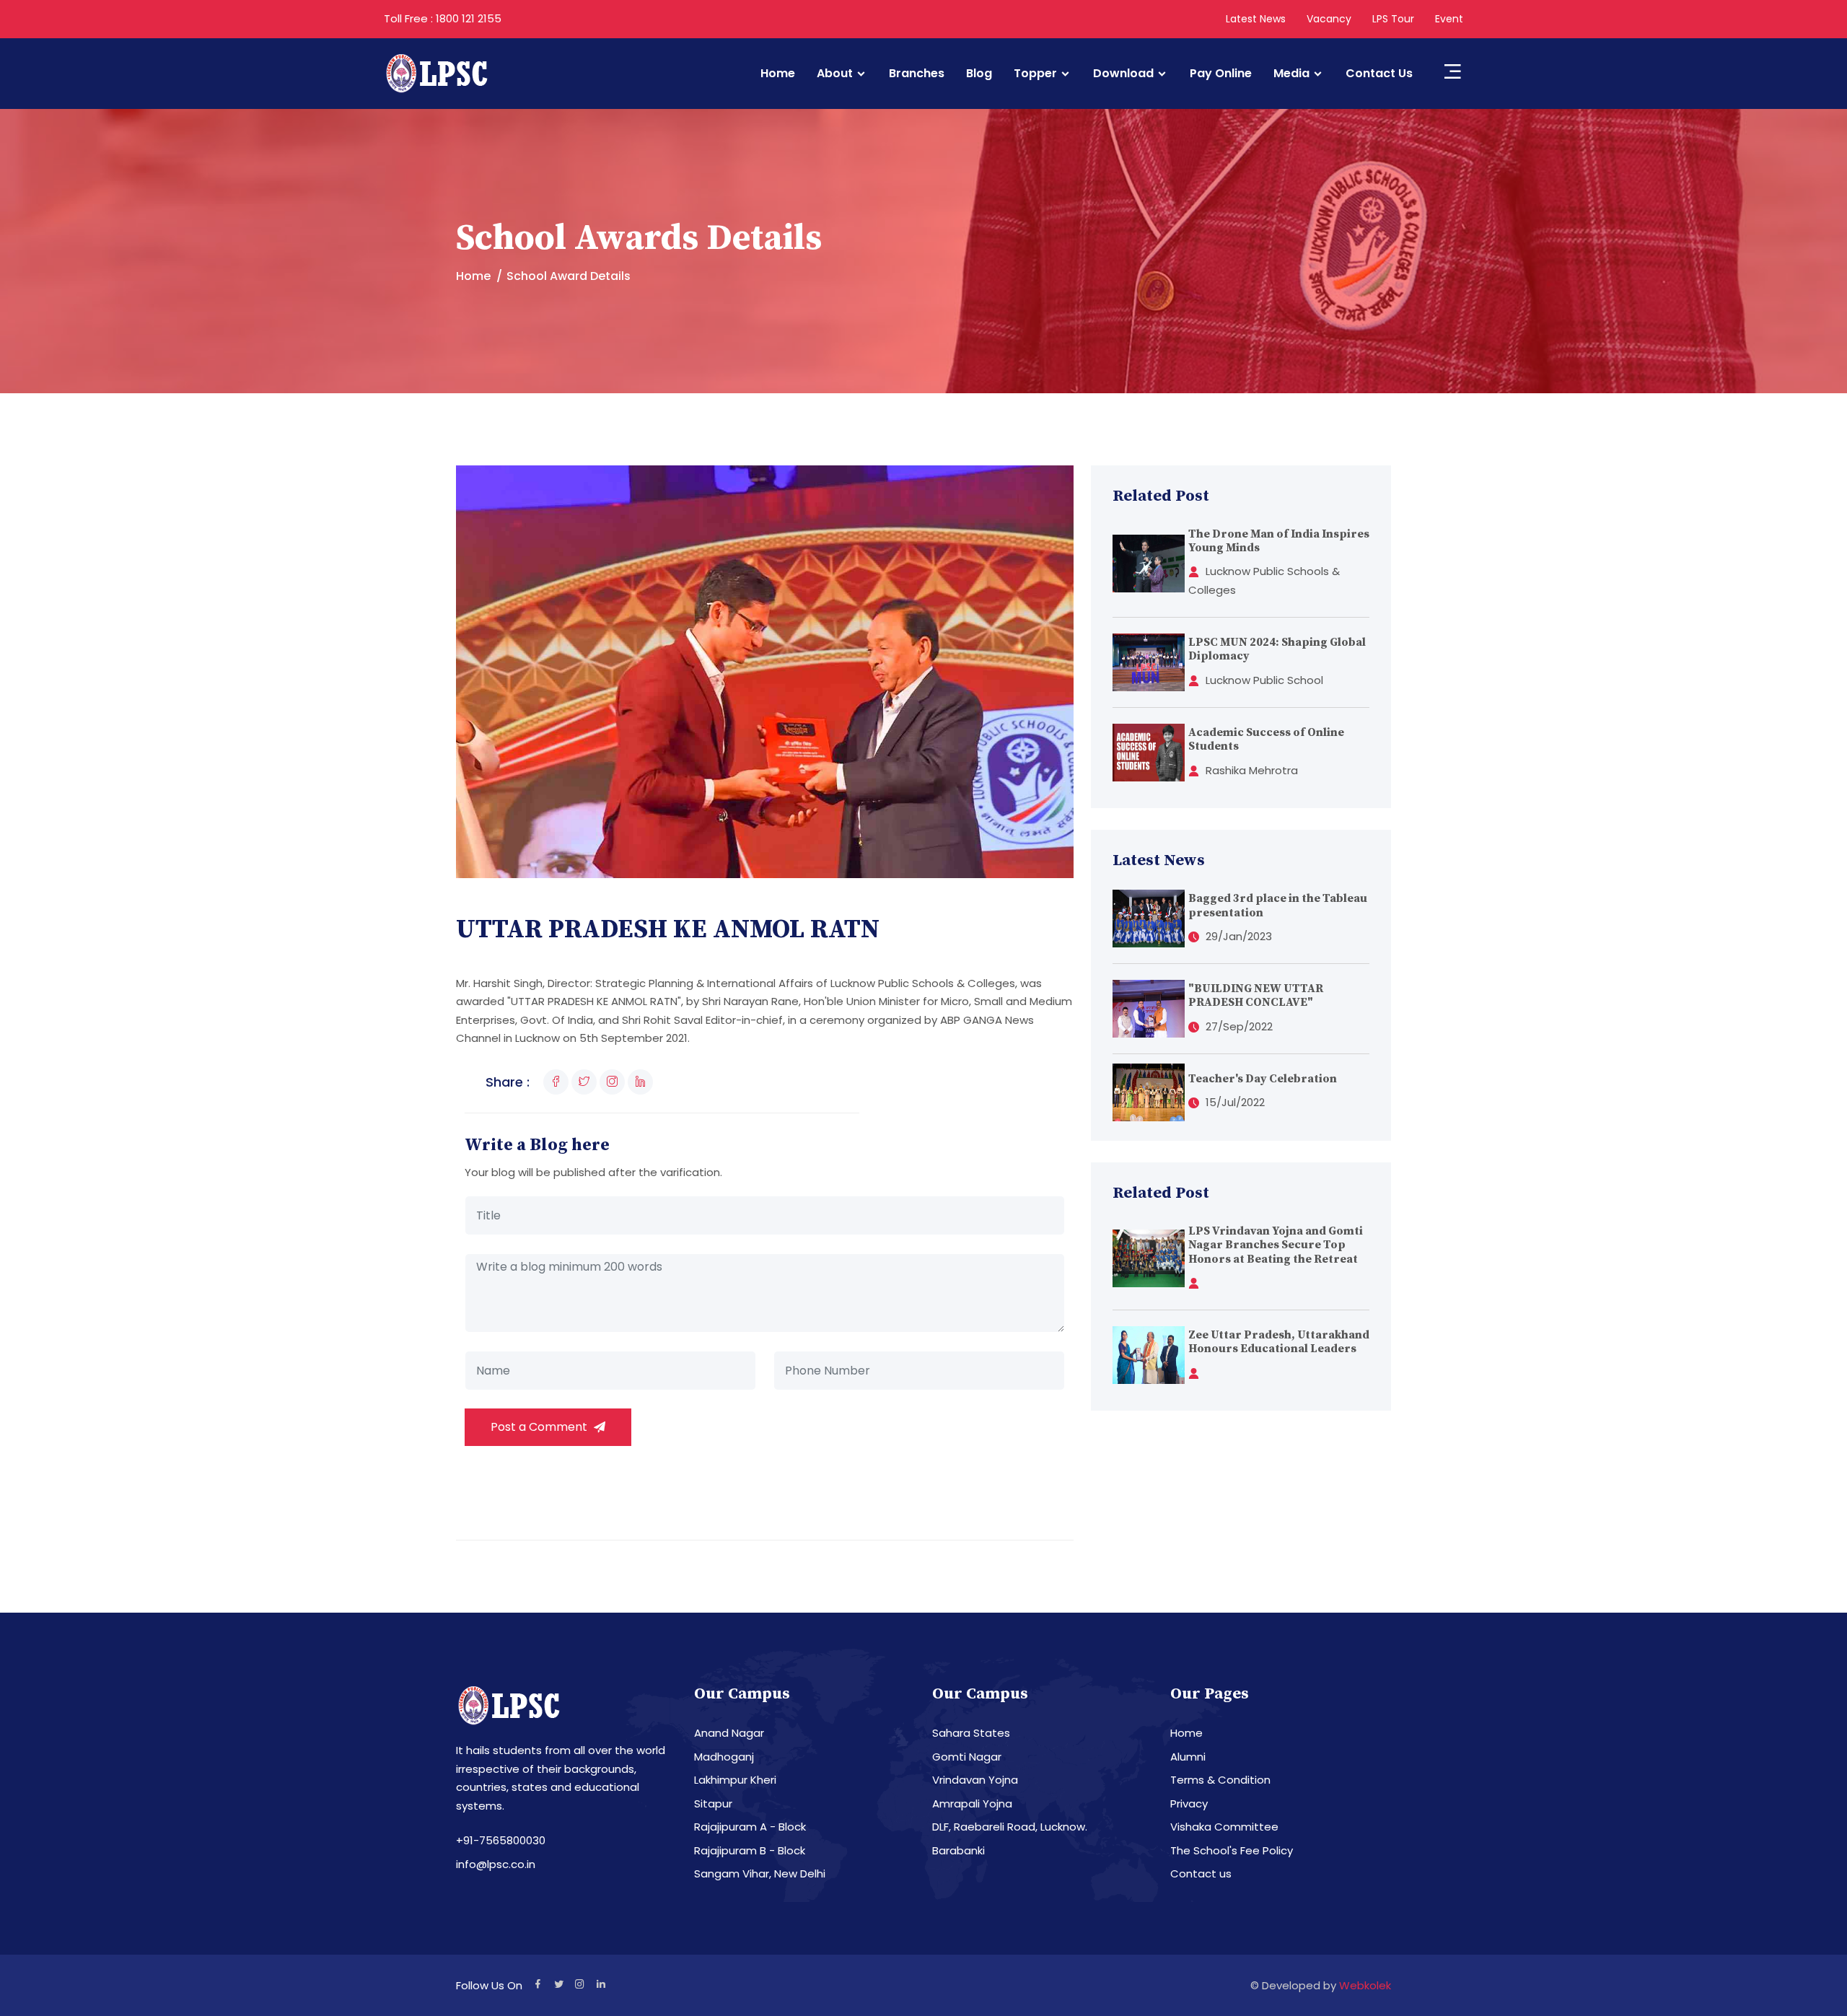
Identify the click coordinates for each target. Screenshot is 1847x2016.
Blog (979, 74)
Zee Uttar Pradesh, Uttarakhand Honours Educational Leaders (1279, 1342)
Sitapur (713, 1804)
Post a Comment (540, 1427)
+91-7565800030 (501, 1840)
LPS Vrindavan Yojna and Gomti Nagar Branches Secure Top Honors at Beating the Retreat (1276, 1245)
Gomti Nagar (967, 1757)
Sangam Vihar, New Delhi (760, 1873)
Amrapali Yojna (972, 1804)
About (835, 74)
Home (778, 74)
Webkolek (1365, 1985)
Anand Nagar (729, 1733)
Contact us (1201, 1873)
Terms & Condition (1220, 1780)
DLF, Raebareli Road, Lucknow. (1010, 1827)
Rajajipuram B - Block (750, 1850)
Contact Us (1379, 74)
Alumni (1188, 1757)
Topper (1035, 74)
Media (1291, 74)
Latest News (1256, 19)
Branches (917, 74)
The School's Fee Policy (1232, 1850)
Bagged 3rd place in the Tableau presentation (1278, 905)
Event (1449, 19)
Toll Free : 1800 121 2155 (443, 18)
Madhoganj (724, 1757)
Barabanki (958, 1850)
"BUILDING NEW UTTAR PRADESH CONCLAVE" (1256, 995)
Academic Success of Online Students (1266, 739)
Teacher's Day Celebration (1263, 1079)
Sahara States (971, 1733)
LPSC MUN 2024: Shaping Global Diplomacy (1277, 649)
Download (1123, 74)
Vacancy (1329, 19)
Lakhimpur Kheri (735, 1780)
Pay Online (1221, 74)
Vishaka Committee (1224, 1827)
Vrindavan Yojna (975, 1780)
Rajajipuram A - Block (750, 1827)
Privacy (1189, 1804)
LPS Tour (1393, 19)
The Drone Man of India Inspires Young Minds (1279, 541)
